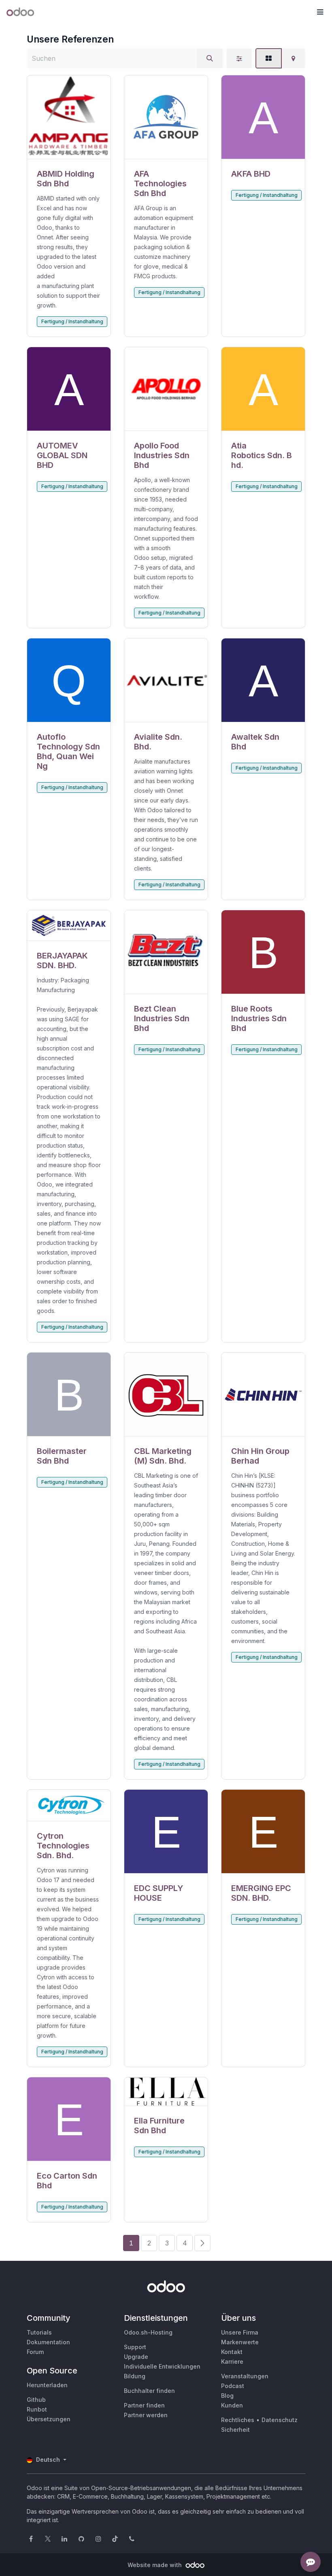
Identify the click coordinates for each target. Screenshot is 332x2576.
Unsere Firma (240, 2332)
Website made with (155, 2565)
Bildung (135, 2376)
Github (36, 2400)
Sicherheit (235, 2430)
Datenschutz (280, 2420)
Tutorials (39, 2332)
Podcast (233, 2386)
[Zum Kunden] (69, 117)
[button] (320, 12)
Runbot (37, 2409)
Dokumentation (48, 2342)
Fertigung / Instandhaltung (72, 321)
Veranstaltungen (245, 2376)
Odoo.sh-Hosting (148, 2332)
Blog (227, 2396)
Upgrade (136, 2357)
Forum (35, 2352)
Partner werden (146, 2415)
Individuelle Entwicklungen (162, 2366)
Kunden (232, 2405)
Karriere (232, 2362)
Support (135, 2347)
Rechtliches (238, 2420)
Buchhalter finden (149, 2391)
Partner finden (144, 2405)
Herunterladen (47, 2385)
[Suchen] (210, 58)
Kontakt (232, 2352)
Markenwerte (240, 2342)
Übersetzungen (49, 2419)
